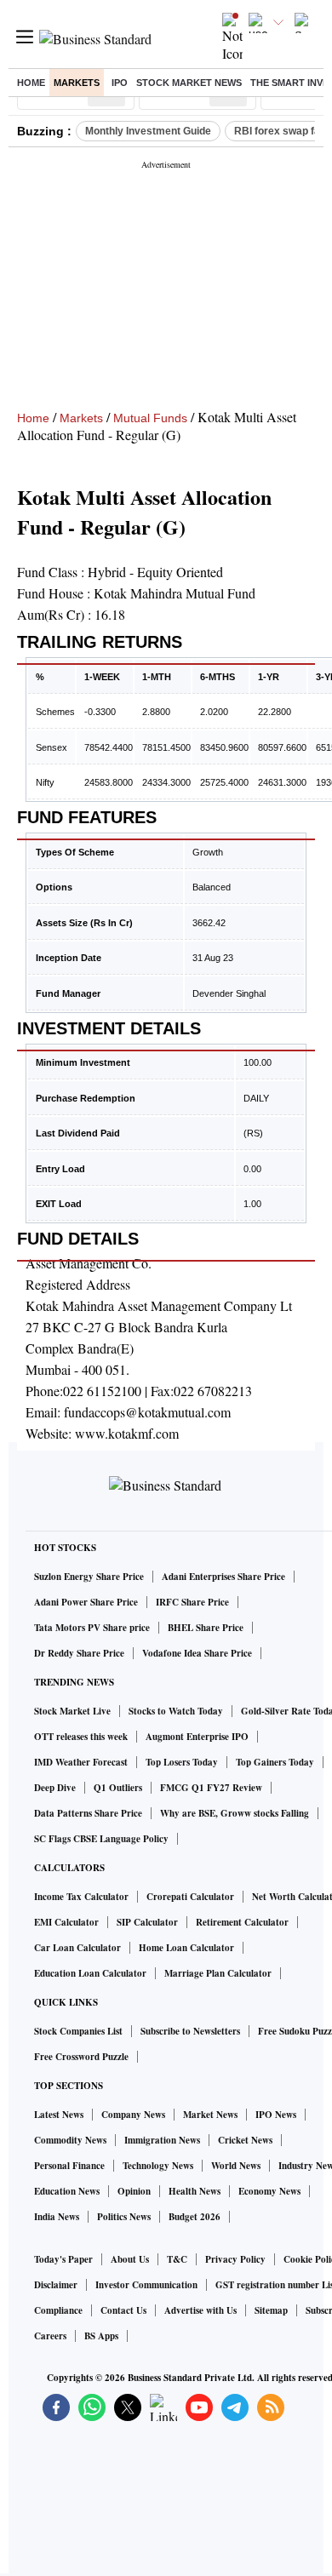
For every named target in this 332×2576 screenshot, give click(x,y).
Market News (210, 2115)
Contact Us (123, 2310)
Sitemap (271, 2310)
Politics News (124, 2217)
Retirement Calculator (242, 1922)
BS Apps (101, 2336)
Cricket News (245, 2140)
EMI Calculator (66, 1922)
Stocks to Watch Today (176, 1711)
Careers (50, 2336)
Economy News (269, 2191)
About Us (130, 2259)
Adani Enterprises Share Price (223, 1577)
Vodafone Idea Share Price (197, 1653)
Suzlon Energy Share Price (89, 1577)
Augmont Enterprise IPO (197, 1737)
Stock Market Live (72, 1711)
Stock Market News (189, 83)
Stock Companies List (78, 2031)
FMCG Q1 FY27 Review (211, 1788)
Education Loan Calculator (90, 1973)
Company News (133, 2115)
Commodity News (70, 2140)
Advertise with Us (200, 2310)
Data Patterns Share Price (88, 1813)
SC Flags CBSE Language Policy (101, 1839)
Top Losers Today (182, 1762)
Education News (67, 2191)
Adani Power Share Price (86, 1602)
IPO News (276, 2115)
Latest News (59, 2115)
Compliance (58, 2310)
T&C (177, 2259)
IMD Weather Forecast (81, 1762)
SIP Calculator (147, 1922)
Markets (77, 83)
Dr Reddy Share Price (79, 1653)
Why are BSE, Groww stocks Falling (235, 1813)
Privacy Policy (235, 2259)
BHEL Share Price (206, 1628)
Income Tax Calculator (81, 1897)
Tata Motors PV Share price (92, 1628)
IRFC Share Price (192, 1602)
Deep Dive (55, 1788)
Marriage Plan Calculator (218, 1973)
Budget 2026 (195, 2217)
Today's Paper (63, 2259)
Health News (195, 2191)
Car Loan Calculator (77, 1948)
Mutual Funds (150, 418)
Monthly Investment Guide (148, 131)
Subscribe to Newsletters (190, 2031)
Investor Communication (146, 2285)
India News (57, 2217)
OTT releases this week (81, 1737)
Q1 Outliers (118, 1788)
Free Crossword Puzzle (81, 2057)
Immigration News (162, 2140)
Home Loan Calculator (186, 1948)
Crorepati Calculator (190, 1897)
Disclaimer (56, 2285)
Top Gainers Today (275, 1762)
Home (31, 83)
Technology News (158, 2166)
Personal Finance (69, 2166)
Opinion (134, 2191)
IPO (120, 83)
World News (236, 2166)
